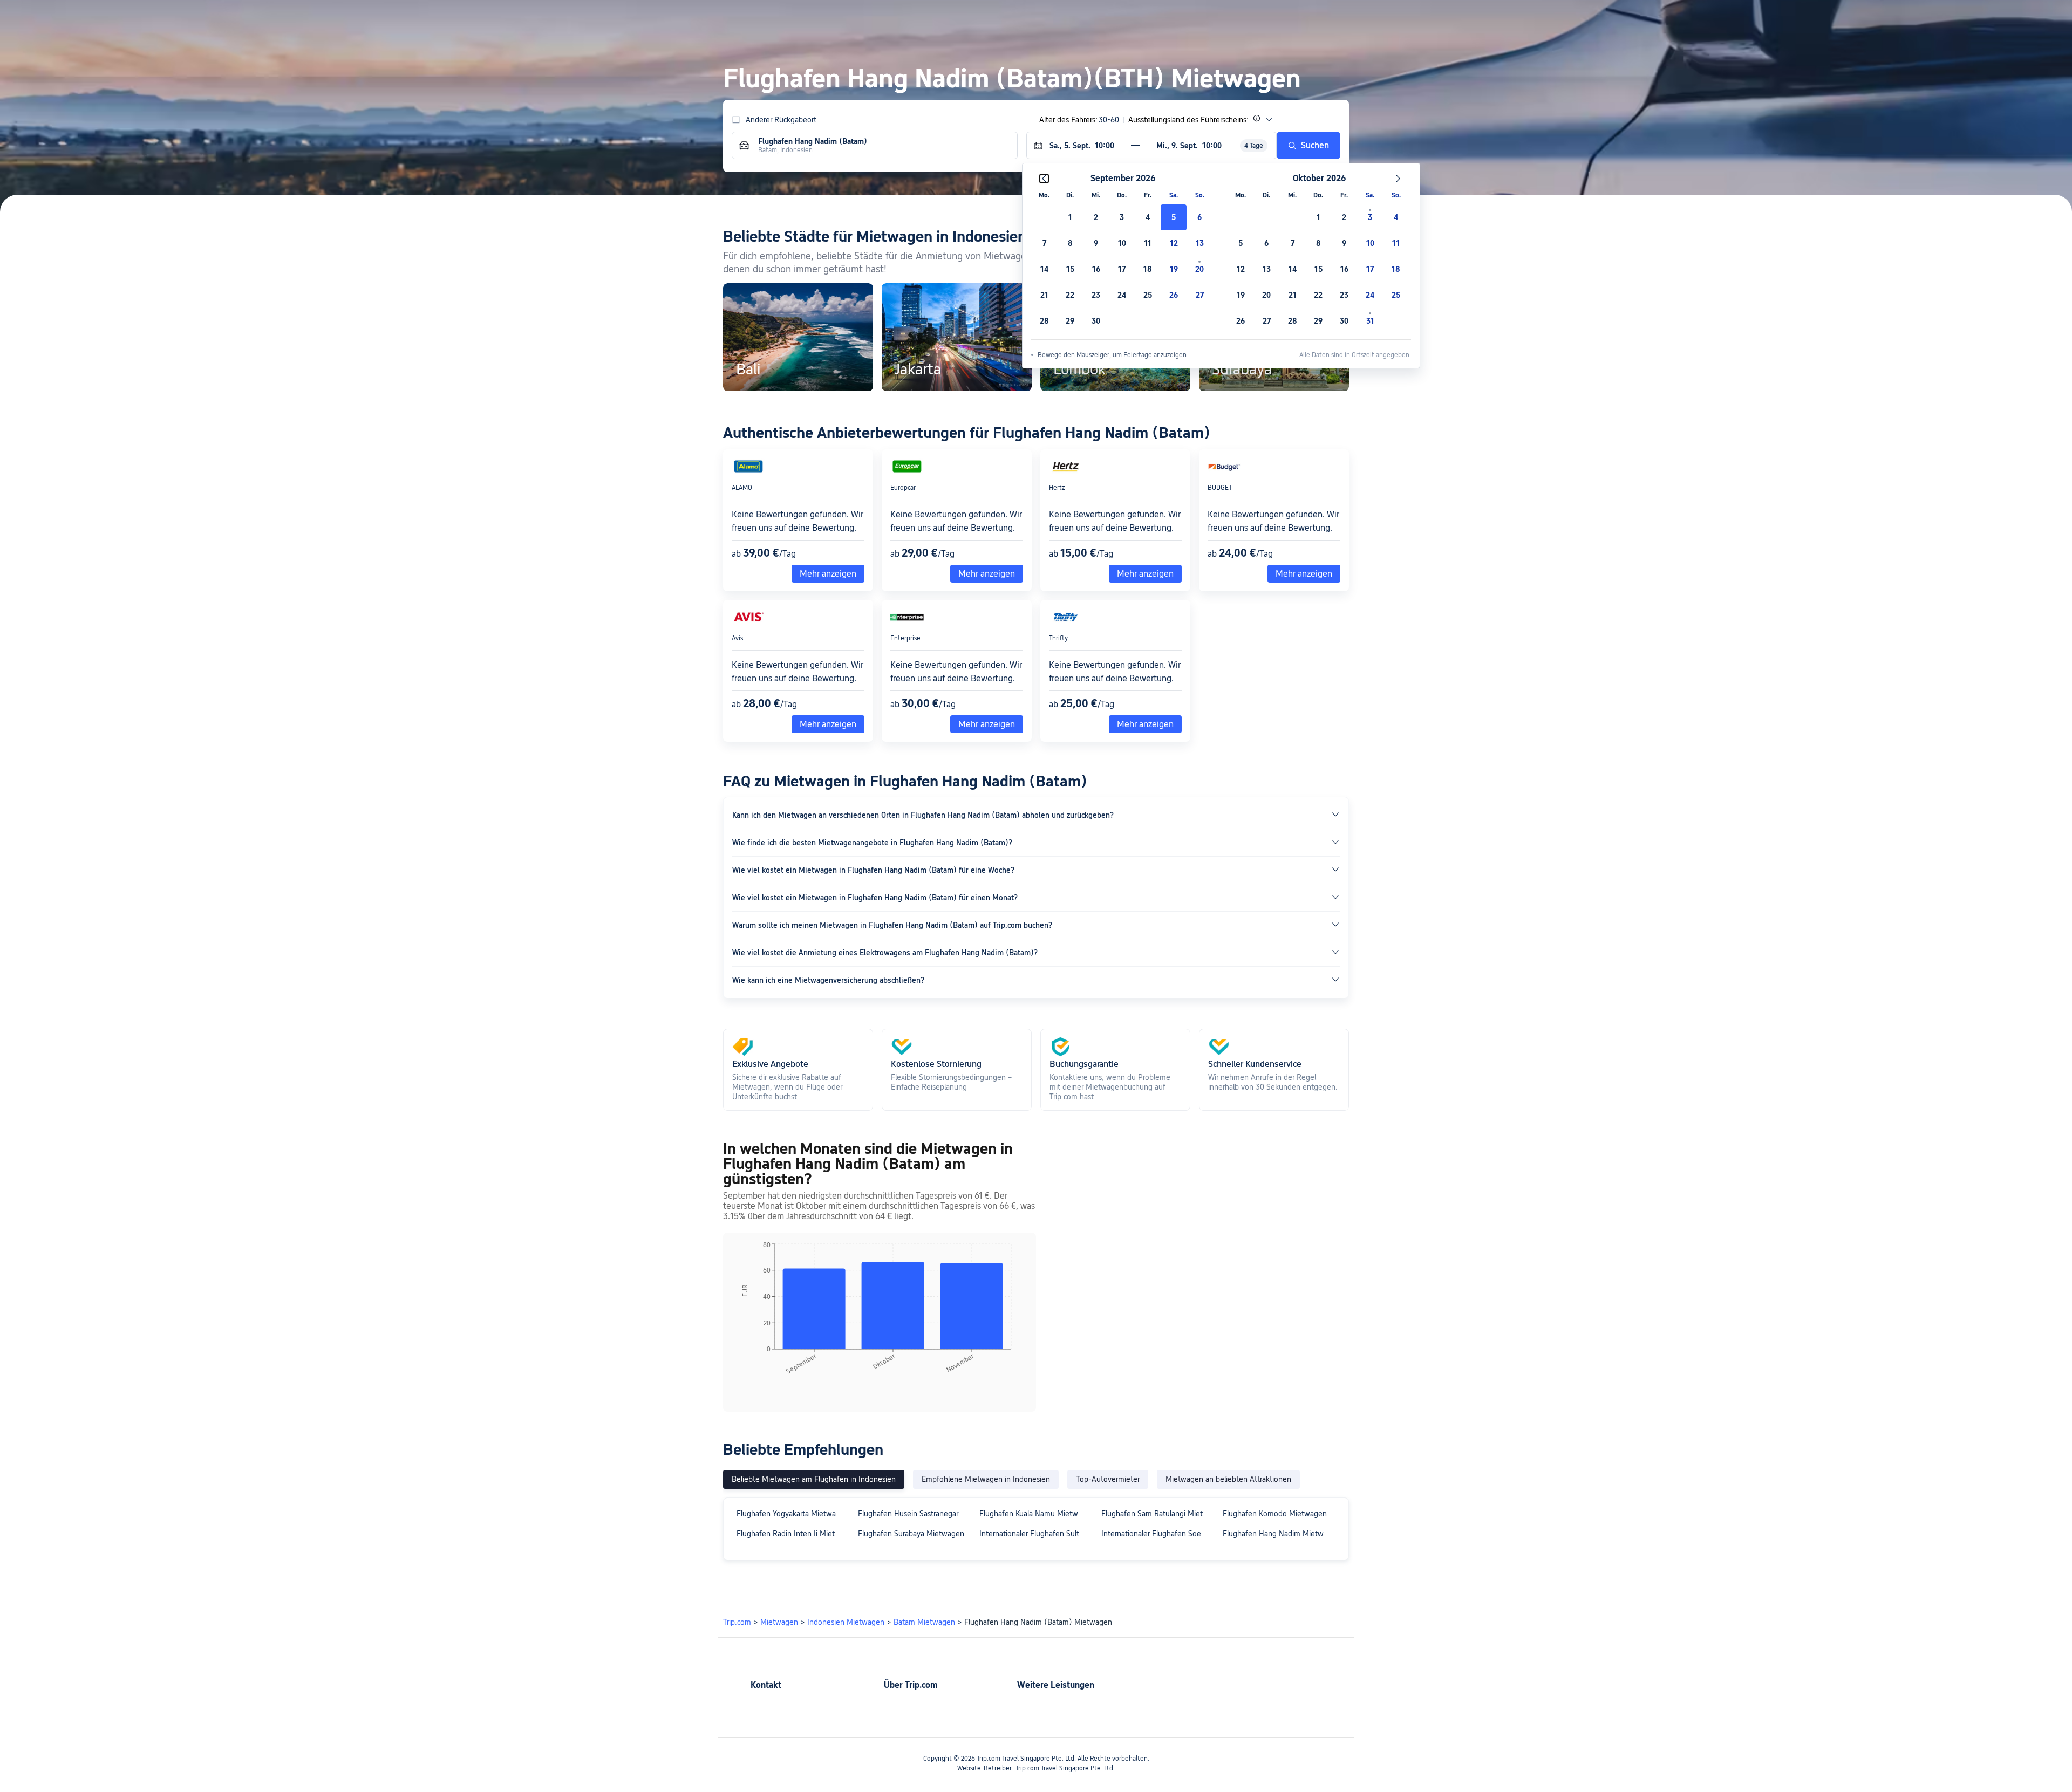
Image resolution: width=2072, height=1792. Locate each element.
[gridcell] (1174, 217)
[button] (1465, 18)
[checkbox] (1070, 217)
